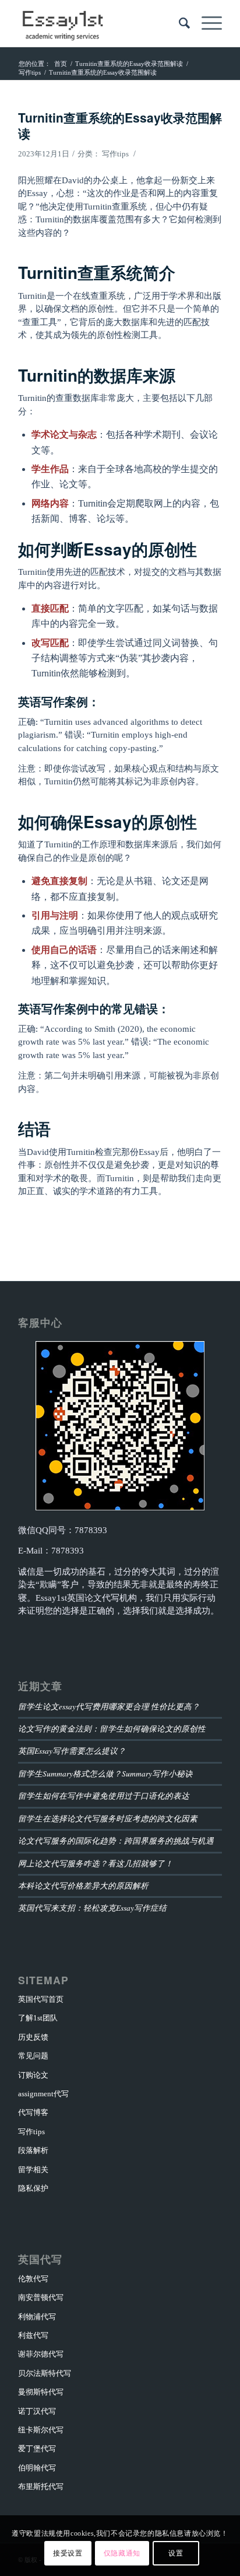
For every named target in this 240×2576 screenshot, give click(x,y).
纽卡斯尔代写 (41, 2430)
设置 (176, 2553)
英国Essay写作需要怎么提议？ (72, 1751)
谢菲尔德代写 (41, 2354)
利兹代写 (33, 2335)
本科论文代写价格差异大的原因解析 (83, 1885)
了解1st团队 (38, 2018)
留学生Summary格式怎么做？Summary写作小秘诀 (105, 1773)
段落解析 (33, 2150)
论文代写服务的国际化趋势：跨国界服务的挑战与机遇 (116, 1840)
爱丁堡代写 (37, 2448)
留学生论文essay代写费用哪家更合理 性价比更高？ (109, 1706)
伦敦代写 (33, 2279)
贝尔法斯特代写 (45, 2373)
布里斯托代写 (41, 2486)
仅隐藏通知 (122, 2553)
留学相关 (33, 2170)
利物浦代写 (37, 2317)
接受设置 (68, 2553)
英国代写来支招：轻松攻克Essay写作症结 (92, 1907)
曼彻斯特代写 (41, 2392)
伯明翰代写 (37, 2468)
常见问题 (33, 2056)
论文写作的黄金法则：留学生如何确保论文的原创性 (112, 1728)
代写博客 (33, 2112)
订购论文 (33, 2075)
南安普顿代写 (41, 2297)
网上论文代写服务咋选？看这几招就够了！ (96, 1863)
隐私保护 (33, 2188)
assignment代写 (43, 2094)
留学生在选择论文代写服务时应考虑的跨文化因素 (108, 1818)
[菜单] (206, 23)
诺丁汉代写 (37, 2411)
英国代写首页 (41, 1999)
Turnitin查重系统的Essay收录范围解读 (120, 125)
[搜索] (179, 23)
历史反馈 (33, 2037)
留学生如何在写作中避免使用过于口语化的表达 (104, 1795)
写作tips (115, 154)
